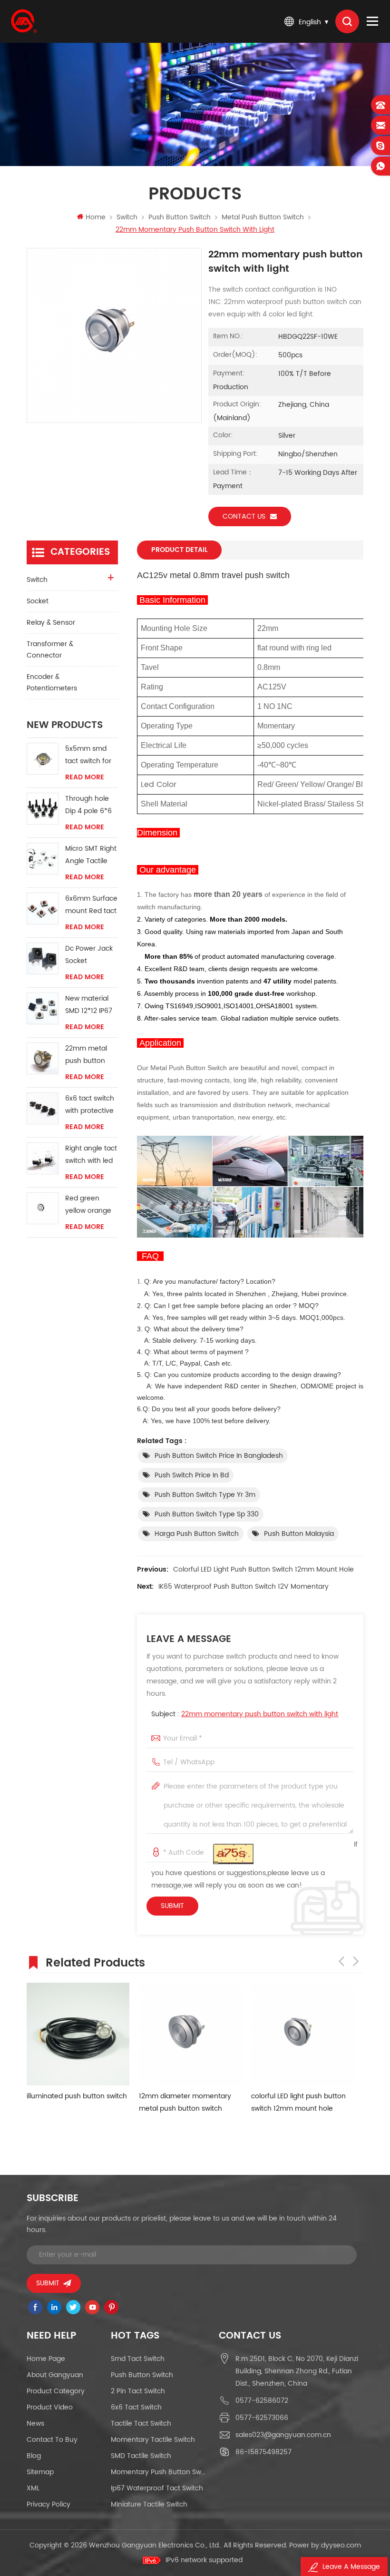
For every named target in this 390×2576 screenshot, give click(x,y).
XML (33, 2488)
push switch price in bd (192, 1475)
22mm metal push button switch (86, 1055)
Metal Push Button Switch (263, 217)
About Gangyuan (55, 2375)
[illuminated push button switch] (78, 2034)
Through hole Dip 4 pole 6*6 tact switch (88, 805)
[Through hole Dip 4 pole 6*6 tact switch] (43, 809)
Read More (85, 777)
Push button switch (180, 217)
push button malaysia (299, 1534)
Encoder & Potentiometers (52, 683)
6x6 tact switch (136, 2407)
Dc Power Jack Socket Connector (89, 955)
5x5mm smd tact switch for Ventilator (88, 755)
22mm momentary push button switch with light (260, 1714)
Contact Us (244, 516)
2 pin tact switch (138, 2391)
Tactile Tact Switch (141, 2424)
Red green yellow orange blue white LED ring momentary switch (88, 1205)
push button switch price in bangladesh (219, 1456)
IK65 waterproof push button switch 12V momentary (244, 1587)
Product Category (56, 2391)
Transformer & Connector (50, 650)
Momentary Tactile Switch (153, 2440)
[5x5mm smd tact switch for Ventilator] (43, 759)
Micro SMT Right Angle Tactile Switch (91, 855)
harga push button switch (197, 1534)
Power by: (325, 2545)
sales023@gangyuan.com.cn (283, 2435)
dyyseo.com (341, 2545)
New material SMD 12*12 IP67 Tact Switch (89, 1005)
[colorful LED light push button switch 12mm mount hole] (302, 2034)
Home (96, 217)
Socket (38, 601)
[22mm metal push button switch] (43, 1058)
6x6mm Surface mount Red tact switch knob (91, 905)
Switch (127, 217)
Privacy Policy (49, 2504)
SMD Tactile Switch (141, 2456)
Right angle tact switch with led (91, 1155)
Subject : (245, 1714)
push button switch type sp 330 (207, 1514)
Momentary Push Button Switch (158, 2472)
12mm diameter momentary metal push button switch (185, 2102)
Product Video (50, 2407)
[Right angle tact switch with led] (43, 1158)
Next (356, 1961)
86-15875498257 (263, 2452)
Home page (46, 2359)
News (35, 2424)
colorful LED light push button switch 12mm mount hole (263, 1569)
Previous (341, 1961)
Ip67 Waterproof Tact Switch (157, 2488)
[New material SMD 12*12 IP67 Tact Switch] (43, 1008)
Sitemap (40, 2472)
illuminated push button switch (77, 2096)
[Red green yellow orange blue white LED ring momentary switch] (43, 1208)
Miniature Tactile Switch (149, 2504)
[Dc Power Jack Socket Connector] (43, 959)
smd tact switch (138, 2359)
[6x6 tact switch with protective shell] (43, 1108)
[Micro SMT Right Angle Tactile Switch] (43, 859)
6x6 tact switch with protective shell (90, 1105)
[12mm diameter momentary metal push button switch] (190, 2034)
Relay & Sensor (51, 623)
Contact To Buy (52, 2440)
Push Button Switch (142, 2375)
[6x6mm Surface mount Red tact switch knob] (43, 909)
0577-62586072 (262, 2401)
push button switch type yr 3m (205, 1495)
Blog (34, 2456)
